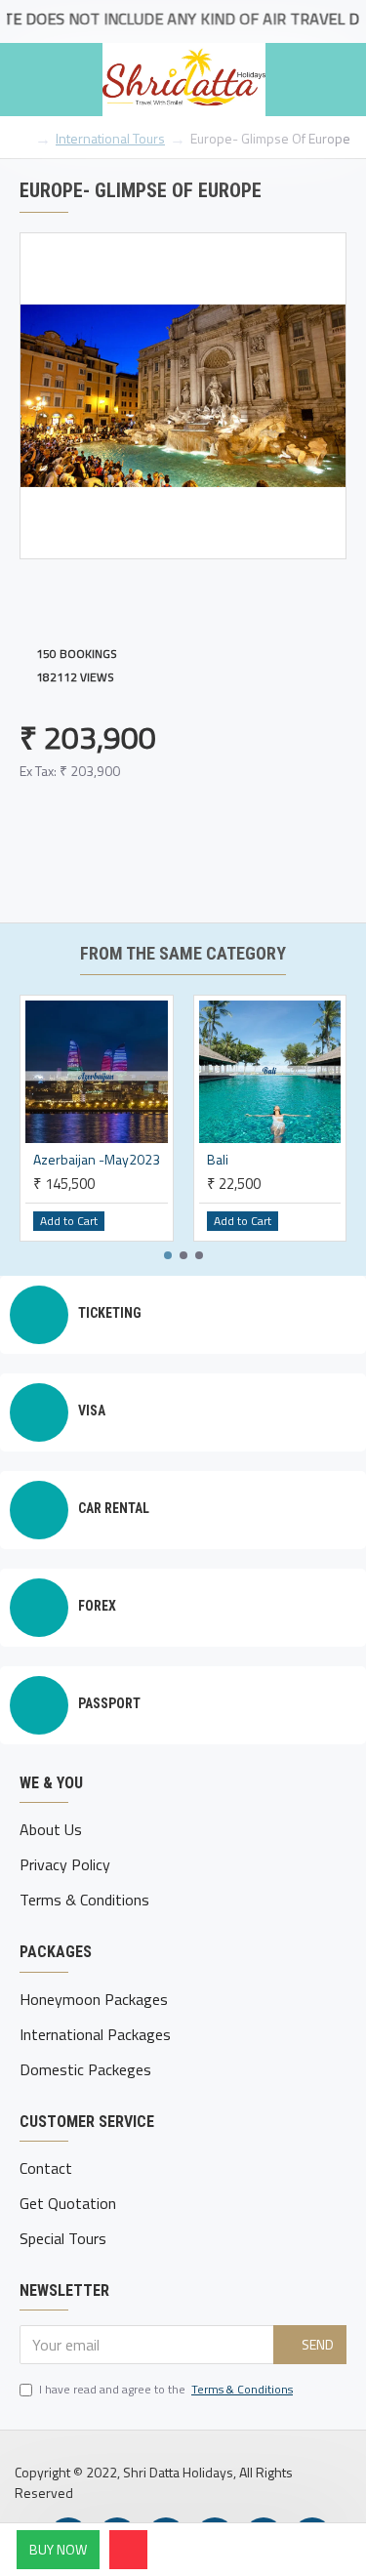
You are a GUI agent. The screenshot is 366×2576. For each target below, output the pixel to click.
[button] (168, 1255)
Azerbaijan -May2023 (97, 1160)
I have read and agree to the (166, 2390)
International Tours (110, 138)
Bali (218, 1160)
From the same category (183, 953)
